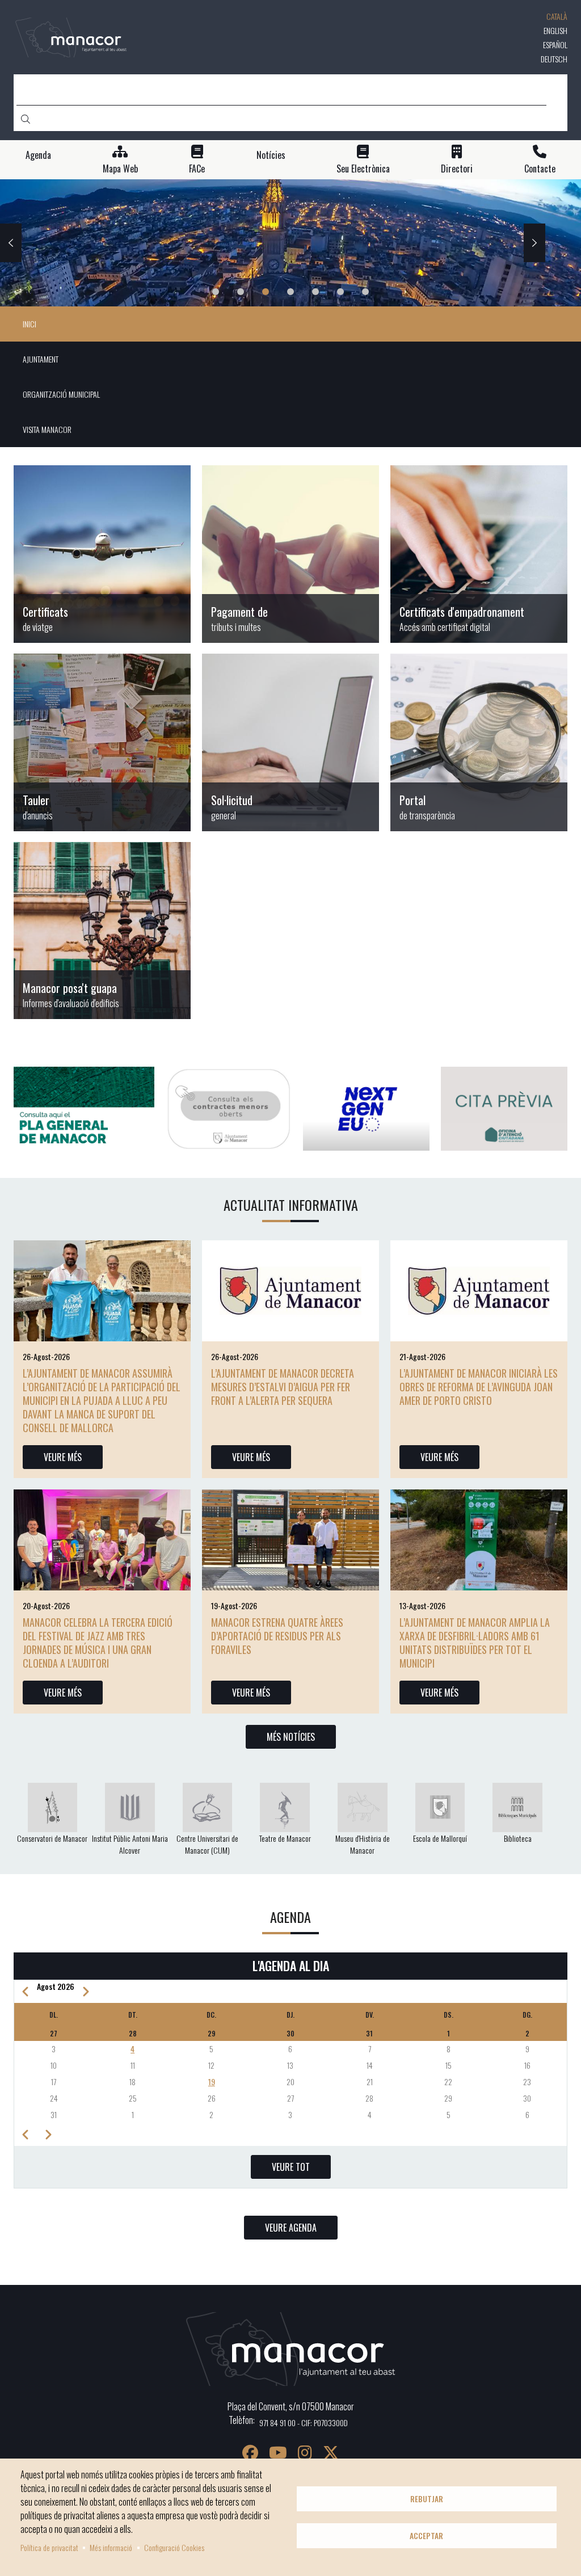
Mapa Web (120, 169)
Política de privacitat (49, 2547)
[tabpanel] (290, 243)
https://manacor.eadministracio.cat (102, 742)
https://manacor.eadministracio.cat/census (479, 554)
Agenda (38, 155)
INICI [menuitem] (30, 324)
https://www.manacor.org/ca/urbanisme (102, 931)
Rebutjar (427, 2499)
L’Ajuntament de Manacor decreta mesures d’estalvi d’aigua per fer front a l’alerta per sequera (283, 1387)
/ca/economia (290, 554)
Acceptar (426, 2536)
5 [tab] (315, 292)
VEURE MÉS (63, 1457)
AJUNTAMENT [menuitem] (41, 359)
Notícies (271, 155)
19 (212, 2082)
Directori (457, 169)
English (555, 30)
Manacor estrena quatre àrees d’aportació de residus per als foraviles (277, 1636)
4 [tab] (290, 292)
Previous (11, 243)
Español (555, 45)
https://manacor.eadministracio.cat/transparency (479, 742)
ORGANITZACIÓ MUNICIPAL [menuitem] (61, 394)
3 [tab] (266, 292)
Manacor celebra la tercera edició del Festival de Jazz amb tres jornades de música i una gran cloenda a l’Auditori (98, 1643)
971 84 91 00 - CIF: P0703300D (304, 2423)
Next (534, 243)
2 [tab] (241, 292)
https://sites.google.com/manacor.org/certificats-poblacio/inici (102, 554)
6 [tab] (340, 292)
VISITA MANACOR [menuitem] (47, 429)
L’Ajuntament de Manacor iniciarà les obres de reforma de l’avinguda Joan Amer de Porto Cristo (479, 1387)
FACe (197, 169)
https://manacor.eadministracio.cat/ (290, 742)
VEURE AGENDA (291, 2228)
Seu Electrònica (363, 169)
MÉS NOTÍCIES (291, 1737)
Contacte (540, 169)
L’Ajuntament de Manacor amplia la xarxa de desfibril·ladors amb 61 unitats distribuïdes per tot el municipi (475, 1643)
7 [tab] (365, 292)
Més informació (111, 2547)
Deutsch (554, 59)
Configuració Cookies (174, 2547)
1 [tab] (216, 292)
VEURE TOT (291, 2167)
